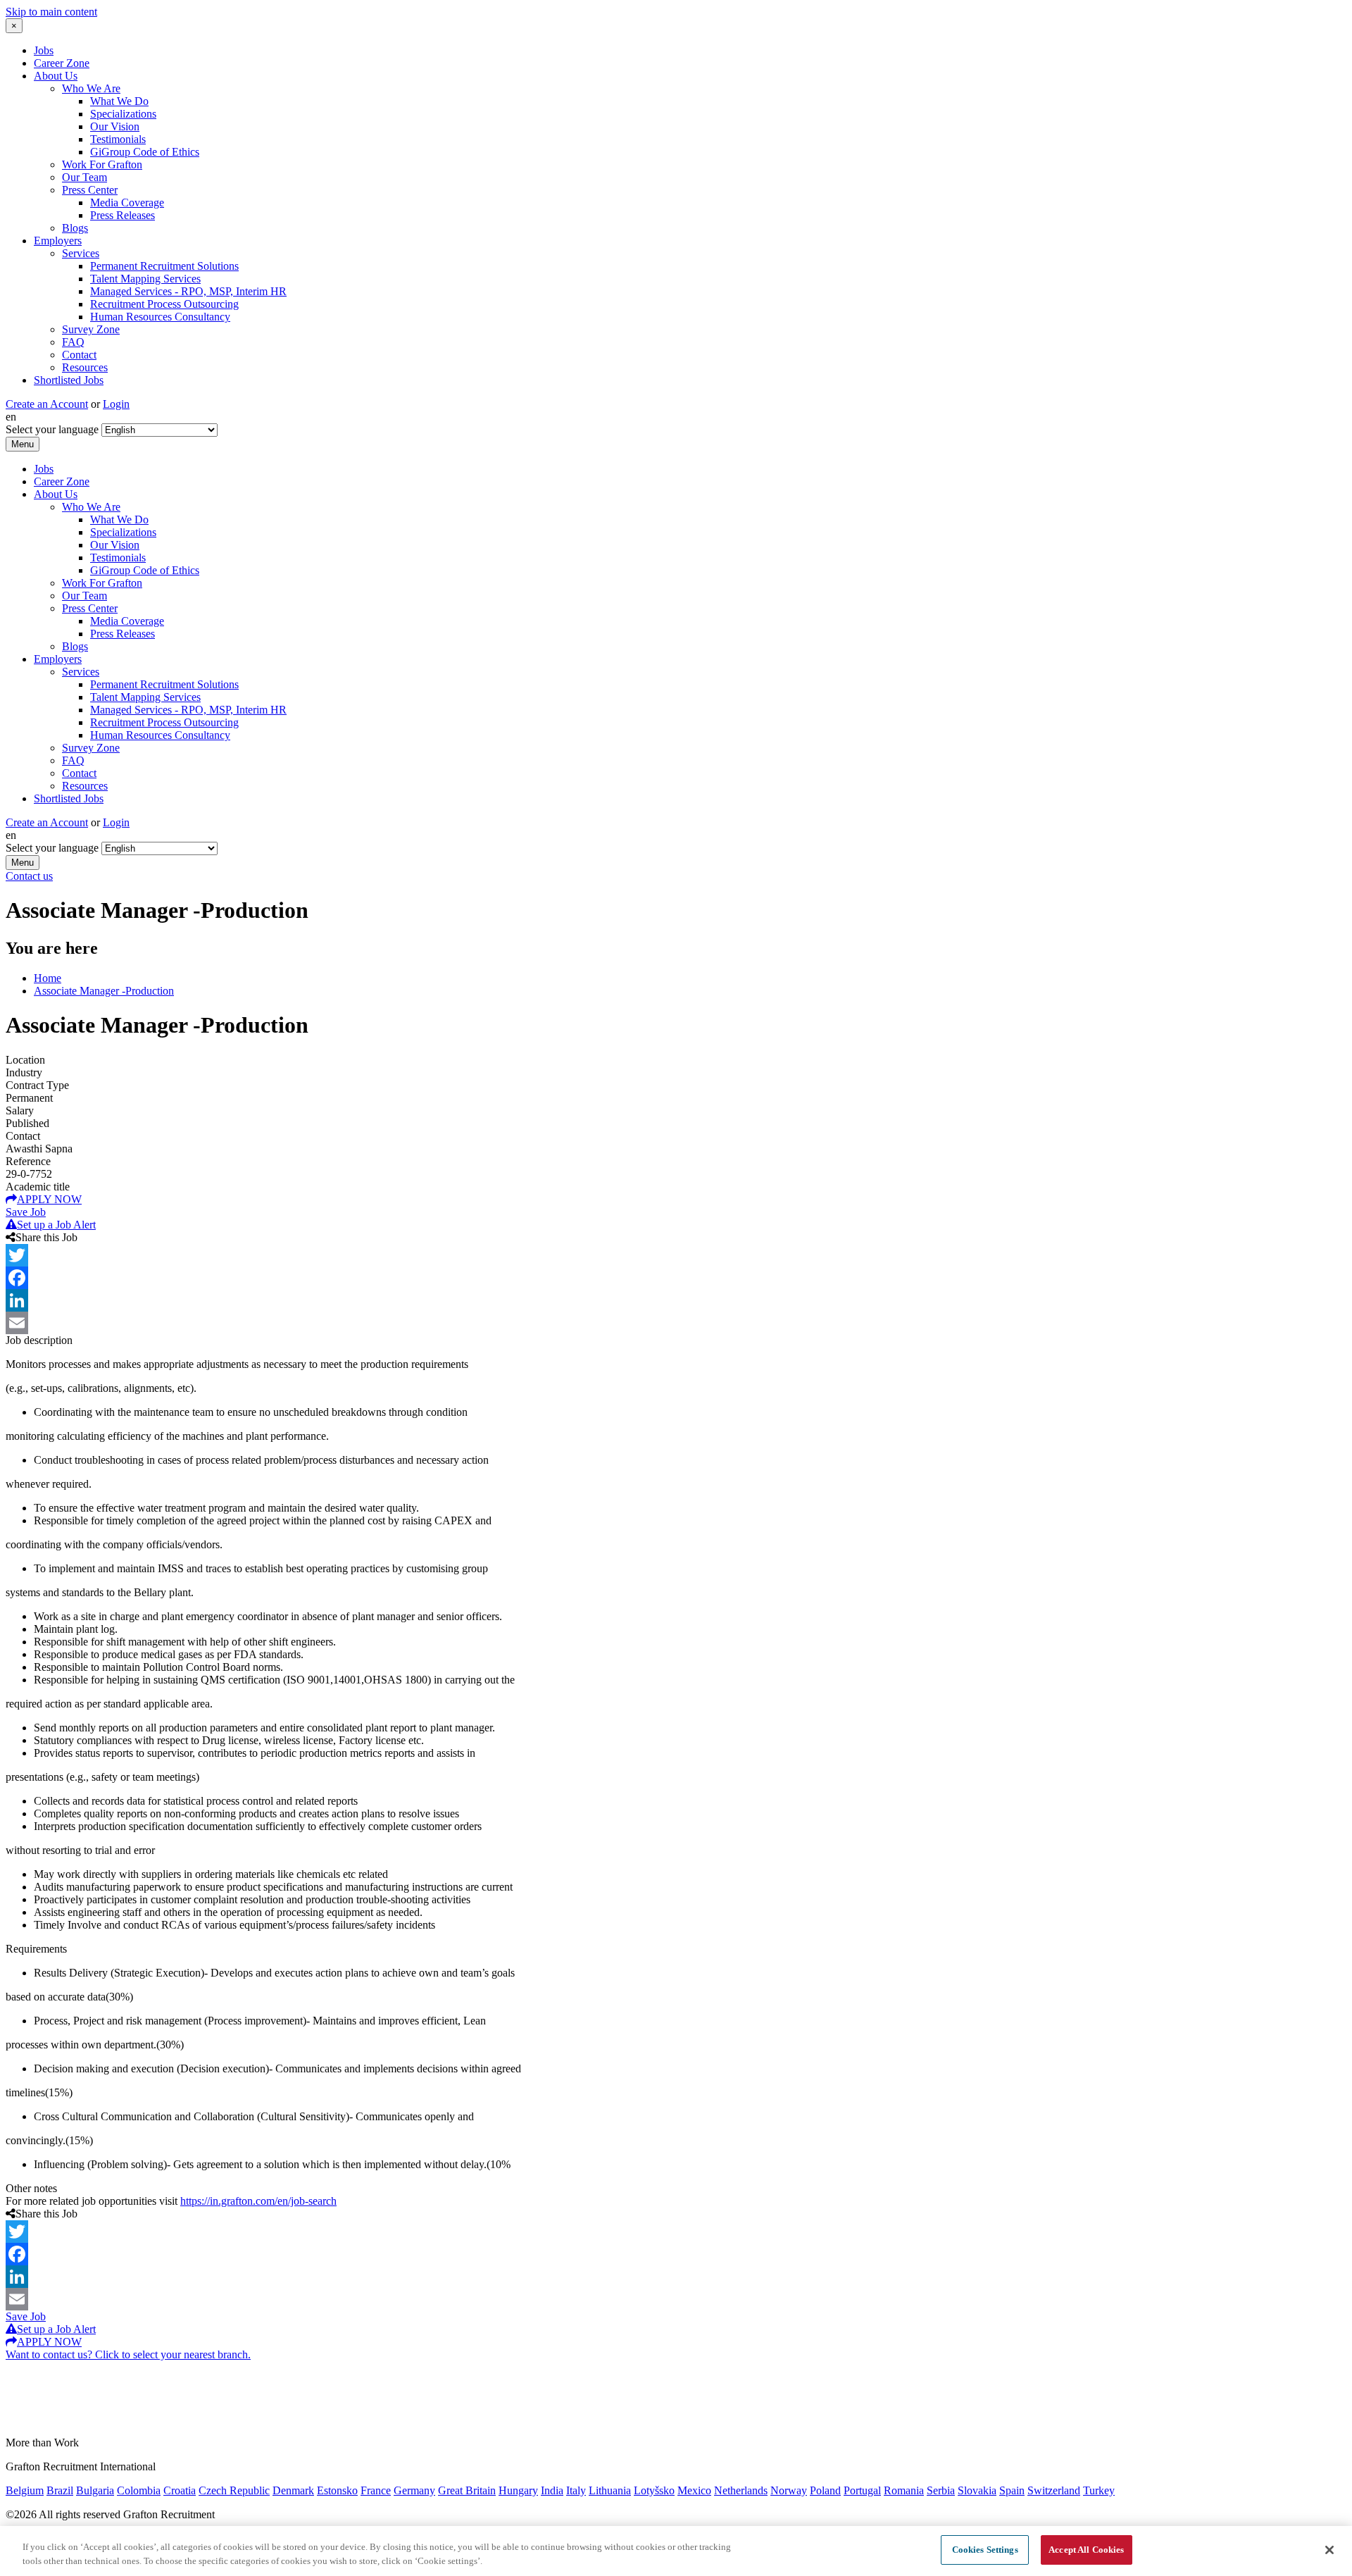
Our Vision (115, 126)
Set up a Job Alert (56, 1225)
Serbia (941, 2490)
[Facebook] (676, 1278)
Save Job (26, 1212)
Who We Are (91, 88)
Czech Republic (234, 2490)
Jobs (44, 50)
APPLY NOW (49, 1199)
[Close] (1329, 2550)
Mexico (694, 2490)
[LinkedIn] (676, 1300)
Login (116, 404)
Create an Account (47, 404)
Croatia (180, 2490)
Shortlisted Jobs (69, 380)
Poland (825, 2490)
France (376, 2490)
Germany (414, 2490)
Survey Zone (91, 329)
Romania (904, 2490)
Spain (1012, 2490)
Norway (789, 2490)
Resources (85, 367)
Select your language (52, 429)
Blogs (75, 228)
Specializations (123, 114)
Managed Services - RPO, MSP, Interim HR (188, 291)
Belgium (25, 2490)
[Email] (676, 1323)
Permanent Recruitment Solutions (164, 266)
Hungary (518, 2490)
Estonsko (337, 2490)
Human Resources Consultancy (160, 317)
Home (48, 978)
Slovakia (977, 2490)
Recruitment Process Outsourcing (164, 304)
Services (81, 253)
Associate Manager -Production (104, 991)
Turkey (1099, 2490)
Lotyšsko (654, 2490)
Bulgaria (95, 2490)
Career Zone (62, 63)
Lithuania (610, 2490)
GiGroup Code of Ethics (145, 152)
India (552, 2490)
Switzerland (1054, 2490)
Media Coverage (127, 203)
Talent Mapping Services (145, 279)
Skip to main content (51, 12)
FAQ (73, 342)
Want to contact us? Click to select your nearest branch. (128, 2354)
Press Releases (123, 215)
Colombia (139, 2490)
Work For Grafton (102, 164)
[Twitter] (676, 1255)
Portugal (862, 2490)
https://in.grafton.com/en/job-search (258, 2201)
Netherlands (741, 2490)
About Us (56, 76)
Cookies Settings (985, 2550)
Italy (576, 2490)
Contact (79, 355)
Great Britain (467, 2490)
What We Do (119, 101)
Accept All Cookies (1086, 2550)
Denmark (293, 2490)
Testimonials (118, 139)
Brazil (60, 2490)
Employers (58, 241)
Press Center (90, 190)
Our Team (84, 177)
